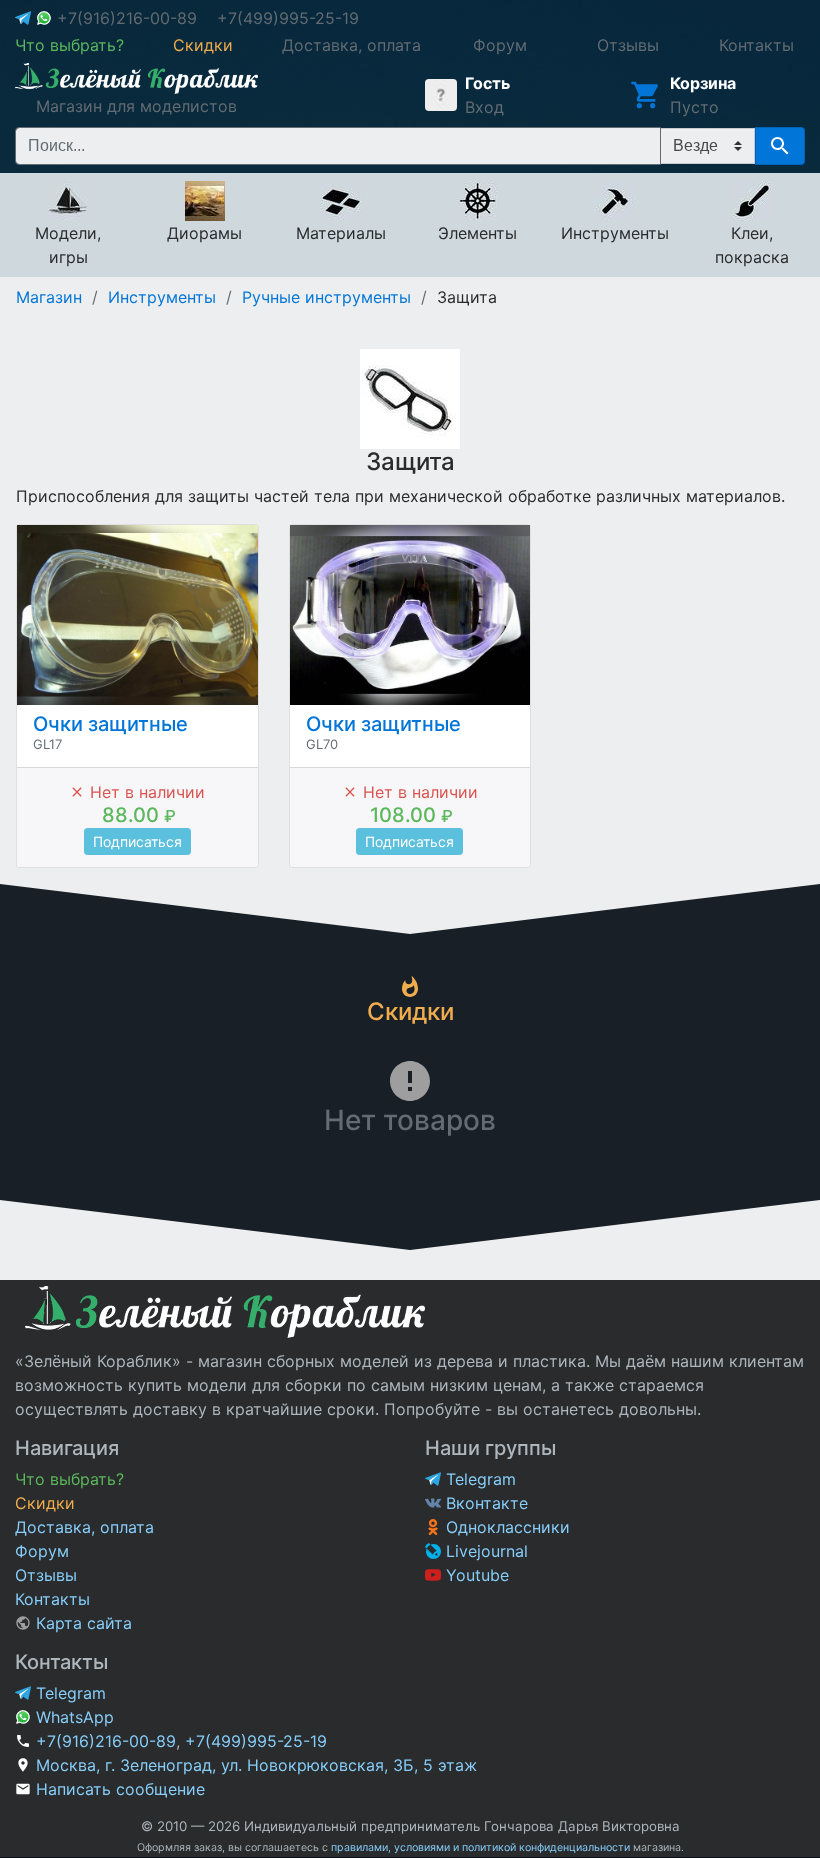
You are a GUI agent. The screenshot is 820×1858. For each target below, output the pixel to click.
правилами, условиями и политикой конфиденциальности (480, 1847)
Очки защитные (110, 724)
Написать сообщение (120, 1789)
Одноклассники (505, 1527)
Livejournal (484, 1551)
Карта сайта (81, 1623)
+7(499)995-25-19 (288, 18)
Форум (42, 1551)
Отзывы (46, 1575)
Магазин (49, 297)
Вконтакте (484, 1503)
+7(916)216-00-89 (127, 18)
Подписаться (137, 841)
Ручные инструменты (326, 297)
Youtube (475, 1575)
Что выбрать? (69, 1479)
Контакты (52, 1599)
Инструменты (162, 297)
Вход (484, 107)
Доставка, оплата (84, 1527)
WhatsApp (72, 1717)
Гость (487, 83)
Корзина (703, 83)
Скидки (45, 1503)
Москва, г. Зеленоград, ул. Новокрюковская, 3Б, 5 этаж (256, 1765)
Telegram (478, 1479)
